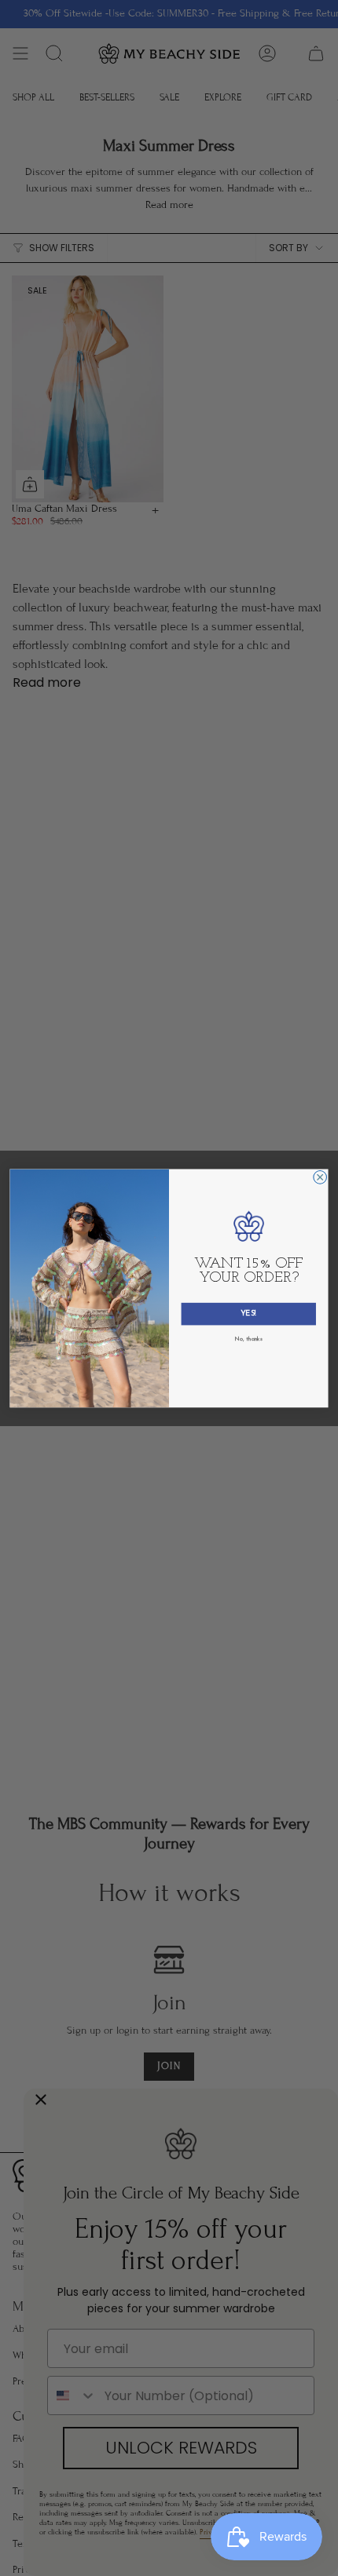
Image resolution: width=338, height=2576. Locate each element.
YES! (248, 1314)
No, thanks (248, 1339)
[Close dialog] (320, 1177)
